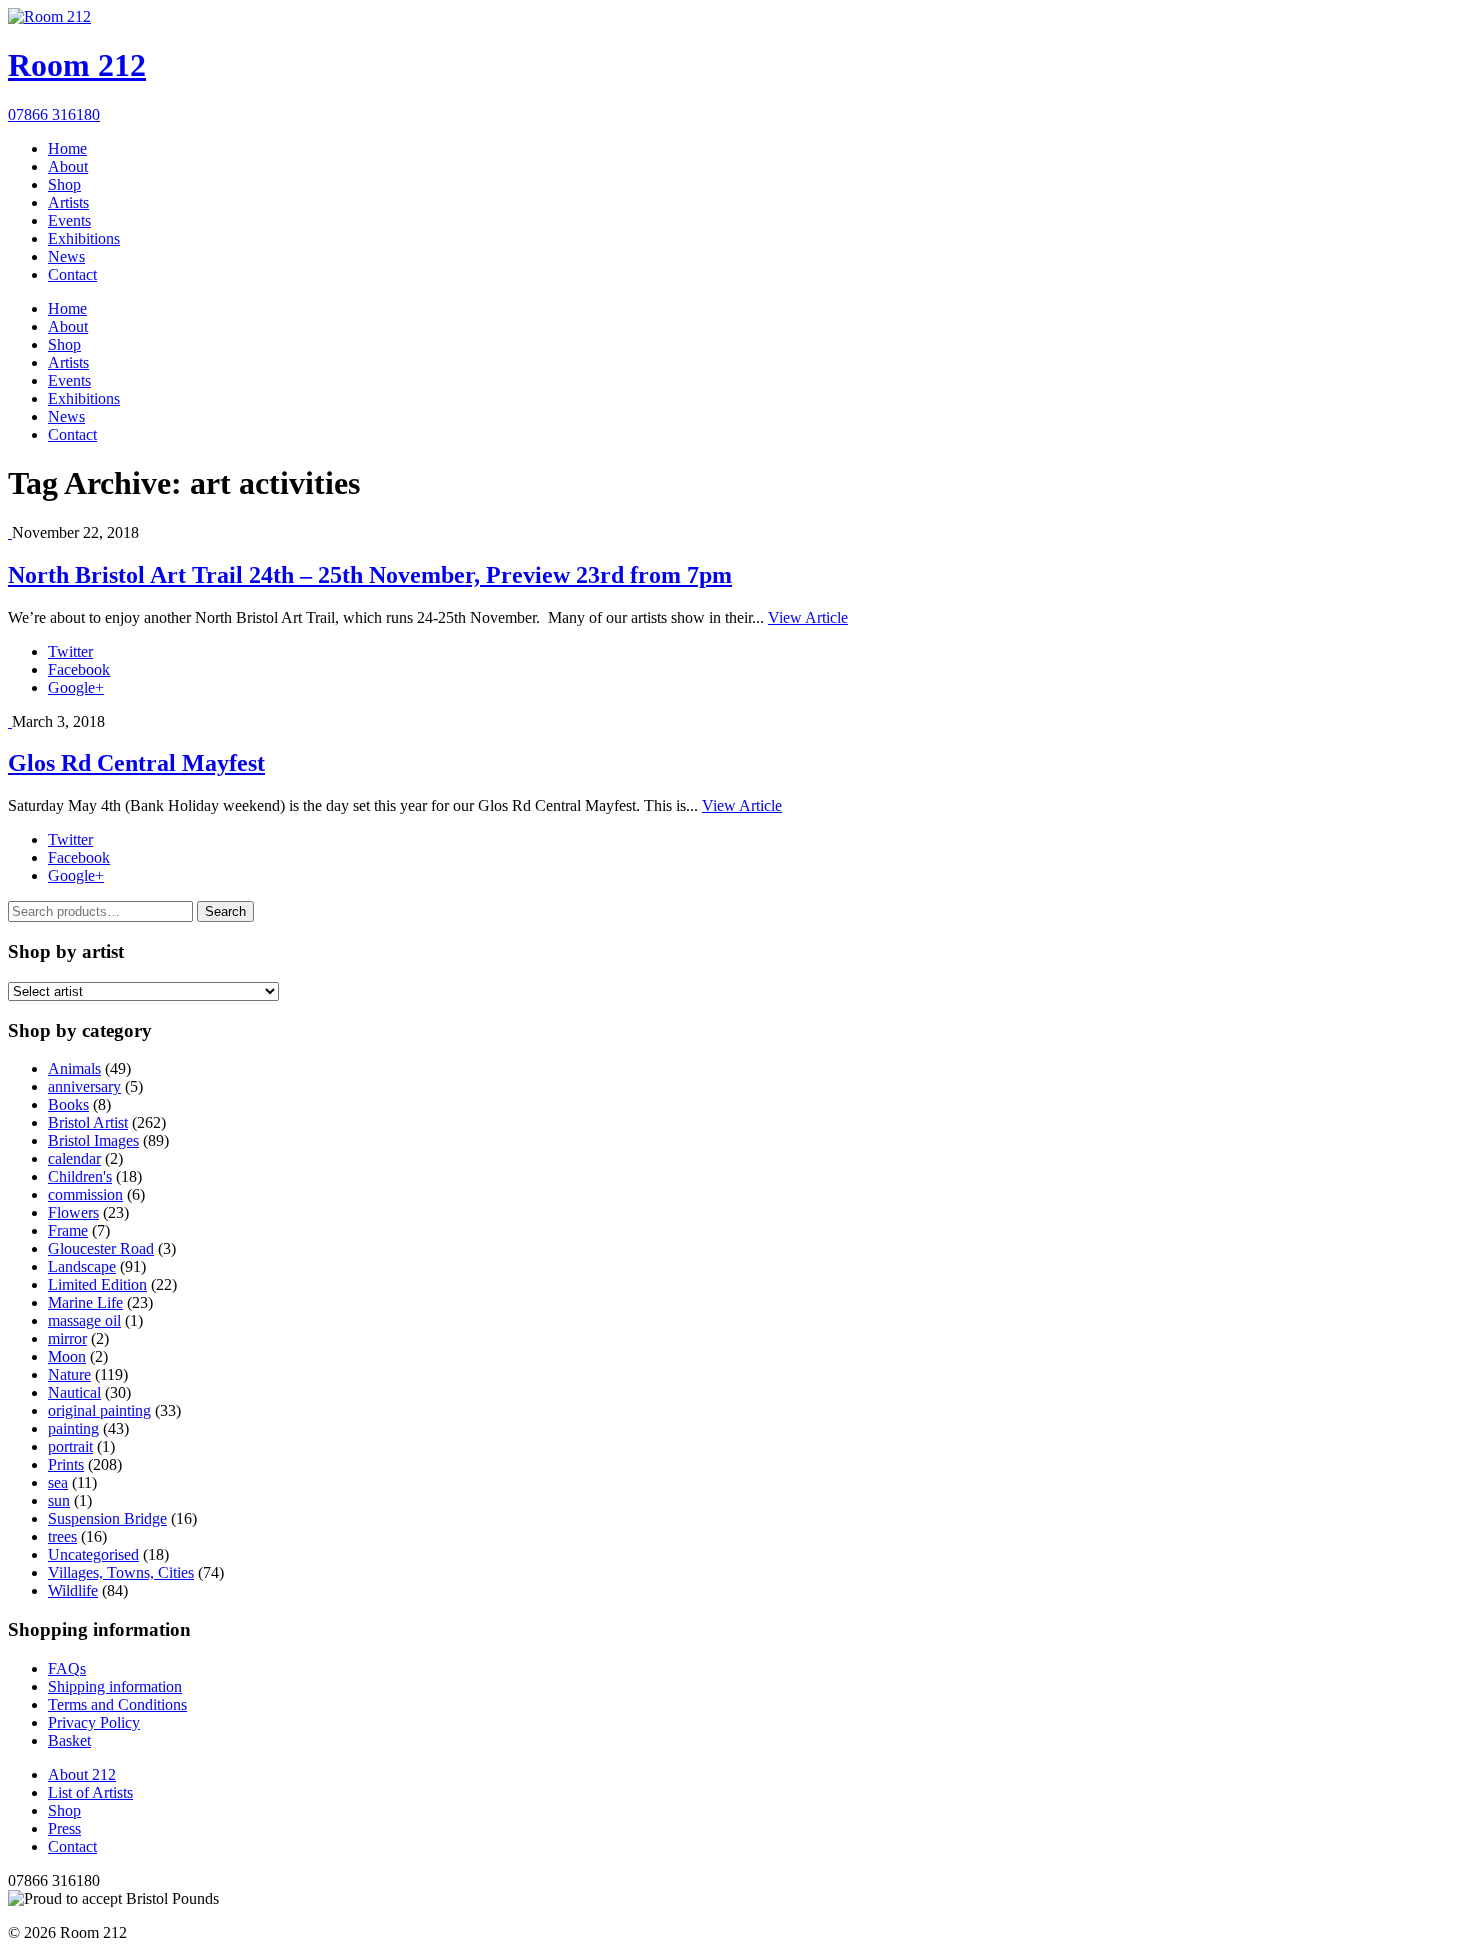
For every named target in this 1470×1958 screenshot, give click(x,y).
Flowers (73, 1212)
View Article (808, 617)
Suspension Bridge (107, 1518)
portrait (70, 1446)
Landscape (82, 1266)
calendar (74, 1158)
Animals (74, 1068)
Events (69, 220)
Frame (68, 1230)
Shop (64, 184)
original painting (99, 1410)
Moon (67, 1356)
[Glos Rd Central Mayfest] (10, 721)
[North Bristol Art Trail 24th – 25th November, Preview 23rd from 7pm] (10, 532)
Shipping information (115, 1686)
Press (64, 1828)
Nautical (74, 1392)
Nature (69, 1374)
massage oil (84, 1320)
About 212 (82, 1774)
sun (59, 1500)
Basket (69, 1740)
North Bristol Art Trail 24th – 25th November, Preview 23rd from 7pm (370, 575)
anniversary (84, 1086)
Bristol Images (93, 1140)
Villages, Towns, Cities (121, 1572)
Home (67, 148)
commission (85, 1194)
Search (225, 911)
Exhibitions (84, 238)
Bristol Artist (88, 1122)
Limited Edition (97, 1284)
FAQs (67, 1668)
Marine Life (85, 1302)
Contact (72, 274)
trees (62, 1536)
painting (73, 1428)
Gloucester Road (101, 1248)
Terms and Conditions (117, 1704)
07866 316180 (54, 114)
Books (68, 1104)
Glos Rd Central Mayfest (136, 763)
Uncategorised (93, 1554)
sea (58, 1482)
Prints (66, 1464)
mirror (67, 1338)
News (66, 256)
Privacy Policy (94, 1722)
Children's (80, 1176)
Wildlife (73, 1590)
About (68, 166)
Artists (68, 202)
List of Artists (90, 1792)
